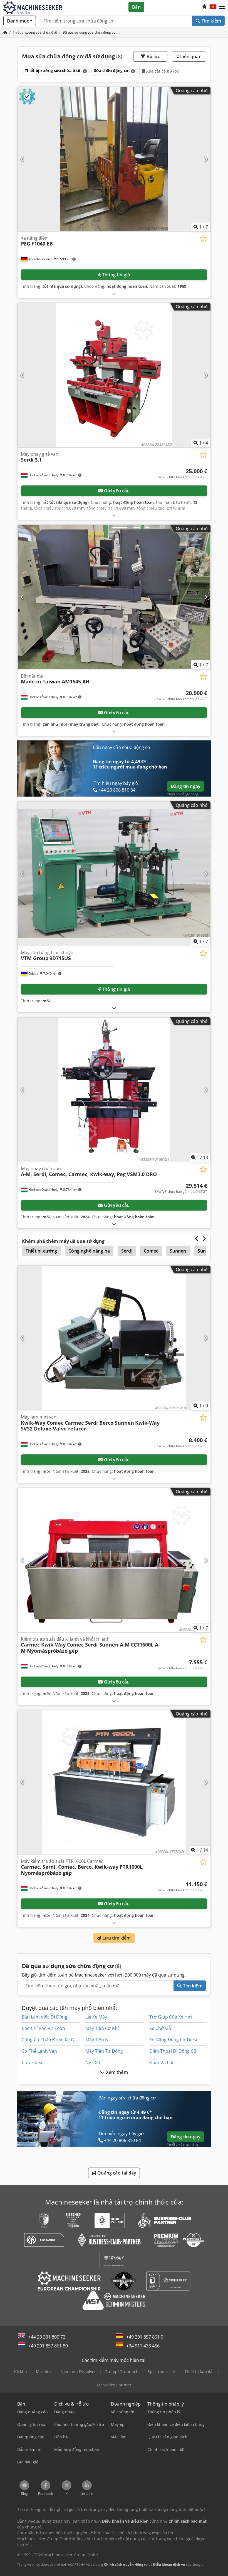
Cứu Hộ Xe (33, 2062)
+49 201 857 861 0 (145, 2337)
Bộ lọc (153, 56)
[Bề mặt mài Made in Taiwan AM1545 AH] (114, 597)
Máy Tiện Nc (98, 2040)
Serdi (127, 1251)
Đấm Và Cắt (162, 2062)
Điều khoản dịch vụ (169, 2564)
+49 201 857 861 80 (48, 2346)
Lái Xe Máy (96, 2017)
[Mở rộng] (114, 293)
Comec (151, 1251)
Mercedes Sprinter (114, 2385)
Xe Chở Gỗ (160, 2028)
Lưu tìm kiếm (116, 1938)
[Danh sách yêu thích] (204, 7)
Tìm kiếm (211, 21)
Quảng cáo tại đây (116, 2173)
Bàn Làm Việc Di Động (44, 2017)
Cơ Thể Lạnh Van (39, 2051)
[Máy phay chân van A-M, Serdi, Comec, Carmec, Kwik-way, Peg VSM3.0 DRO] (114, 1090)
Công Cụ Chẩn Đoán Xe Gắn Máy (55, 2040)
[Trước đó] (22, 159)
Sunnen (178, 1251)
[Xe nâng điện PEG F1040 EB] (114, 159)
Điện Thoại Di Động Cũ (173, 2051)
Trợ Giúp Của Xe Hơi (171, 2017)
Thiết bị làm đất (199, 2372)
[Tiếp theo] (206, 159)
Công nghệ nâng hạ (89, 1251)
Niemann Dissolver (78, 2372)
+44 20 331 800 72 (47, 2337)
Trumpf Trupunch (122, 2372)
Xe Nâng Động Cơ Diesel (174, 2040)
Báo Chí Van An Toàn (43, 2028)
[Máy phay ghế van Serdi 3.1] (114, 375)
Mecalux (44, 2372)
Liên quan (190, 56)
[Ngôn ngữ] (213, 7)
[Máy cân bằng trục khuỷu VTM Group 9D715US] (114, 874)
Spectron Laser (162, 2372)
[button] (222, 7)
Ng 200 (93, 2062)
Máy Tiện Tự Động (104, 2051)
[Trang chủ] (5, 32)
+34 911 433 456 (143, 2346)
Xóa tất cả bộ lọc (162, 71)
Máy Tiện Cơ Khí (102, 2028)
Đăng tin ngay (186, 786)
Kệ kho (20, 2372)
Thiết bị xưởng (41, 1251)
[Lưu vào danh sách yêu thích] (203, 239)
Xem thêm (116, 2072)
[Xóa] (84, 71)
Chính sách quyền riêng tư (126, 2564)
